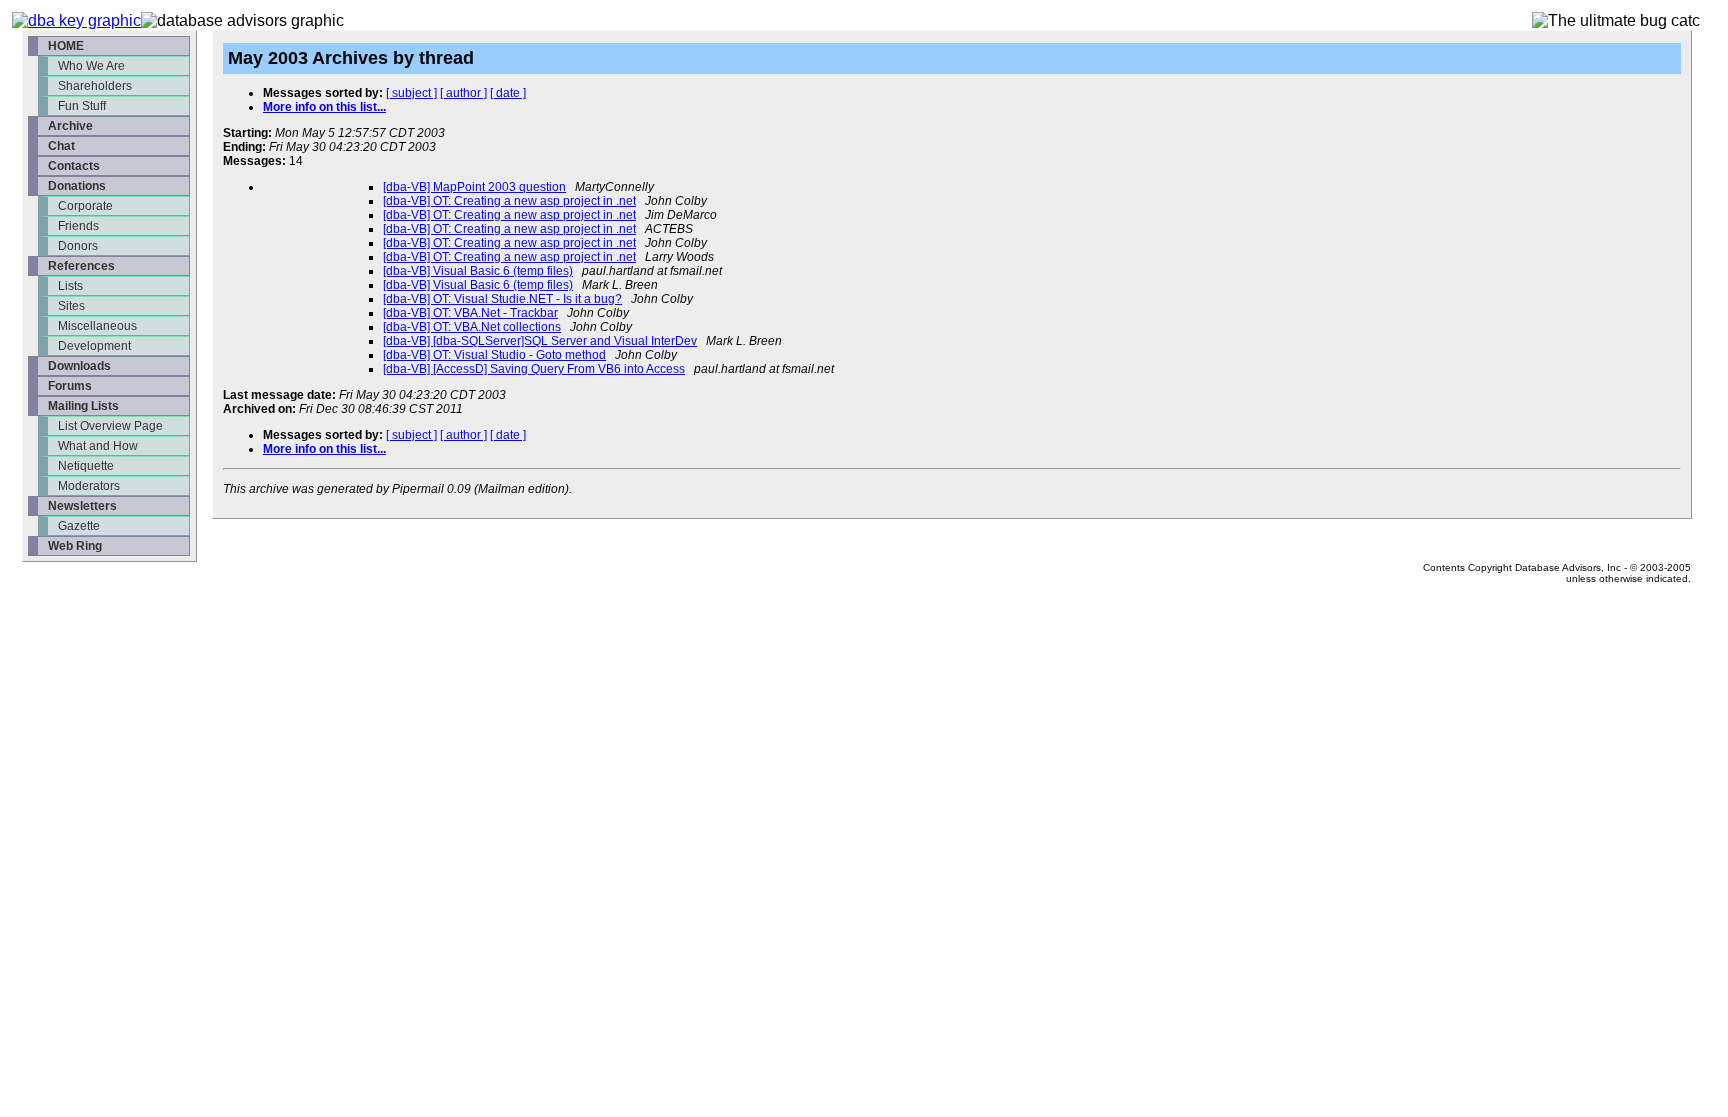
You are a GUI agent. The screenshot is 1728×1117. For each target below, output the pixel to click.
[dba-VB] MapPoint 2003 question (474, 187)
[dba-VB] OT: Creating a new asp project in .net (509, 201)
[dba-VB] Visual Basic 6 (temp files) (478, 271)
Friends (78, 226)
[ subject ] (411, 93)
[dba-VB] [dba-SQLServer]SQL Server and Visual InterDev (540, 341)
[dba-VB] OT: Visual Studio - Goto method (494, 355)
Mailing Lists (83, 406)
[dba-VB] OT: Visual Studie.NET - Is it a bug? (502, 299)
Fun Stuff (82, 106)
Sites (71, 306)
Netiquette (86, 466)
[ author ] (463, 93)
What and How (98, 446)
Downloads (79, 366)
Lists (70, 286)
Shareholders (95, 86)
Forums (70, 386)
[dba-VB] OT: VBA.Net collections (472, 327)
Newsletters (82, 506)
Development (94, 346)
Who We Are (91, 66)
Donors (78, 246)
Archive (70, 126)
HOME (66, 46)
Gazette (79, 526)
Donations (77, 186)
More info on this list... (324, 107)
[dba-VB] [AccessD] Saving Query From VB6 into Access (534, 369)
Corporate (85, 206)
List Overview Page (110, 426)
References (81, 266)
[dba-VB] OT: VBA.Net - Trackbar (470, 313)
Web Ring (75, 546)
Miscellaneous (97, 326)
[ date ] (508, 93)
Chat (61, 146)
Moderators (89, 486)
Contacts (74, 166)
